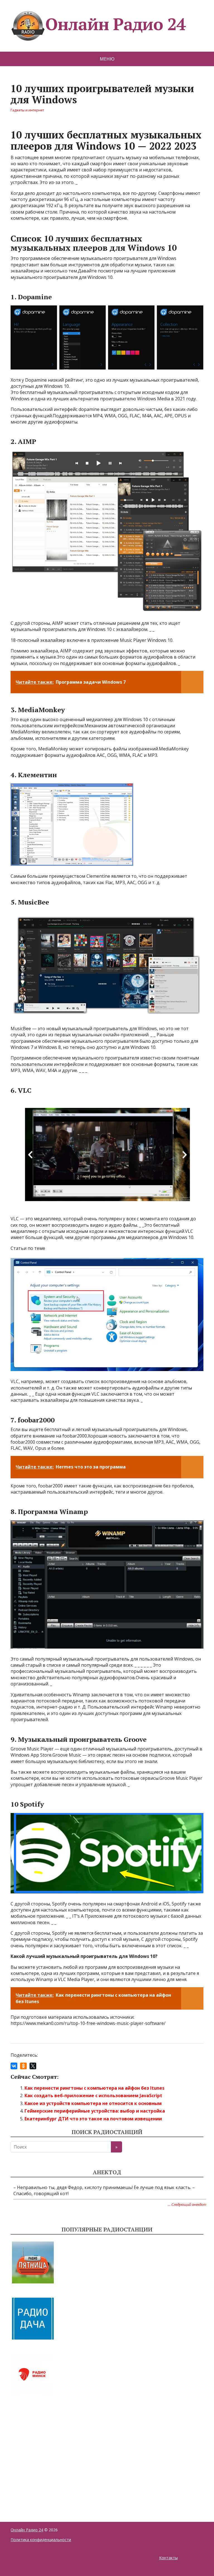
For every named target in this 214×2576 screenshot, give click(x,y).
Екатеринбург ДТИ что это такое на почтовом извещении (93, 2119)
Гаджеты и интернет (27, 110)
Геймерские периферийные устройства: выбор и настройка (95, 2111)
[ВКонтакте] (14, 2066)
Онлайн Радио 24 (115, 24)
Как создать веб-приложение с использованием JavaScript (93, 2096)
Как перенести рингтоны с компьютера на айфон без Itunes (94, 2088)
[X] (33, 2066)
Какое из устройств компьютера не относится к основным (93, 2103)
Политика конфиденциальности (41, 2540)
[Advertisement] (52, 2452)
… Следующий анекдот (187, 2204)
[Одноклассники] (23, 2066)
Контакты (168, 2558)
